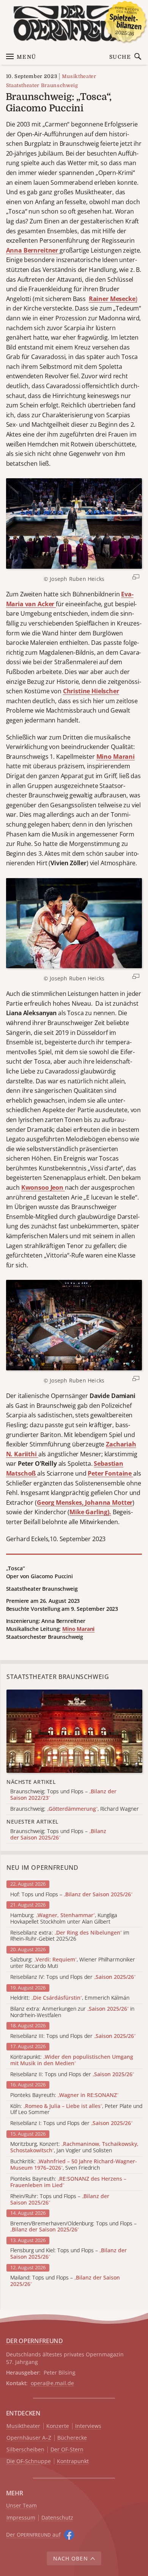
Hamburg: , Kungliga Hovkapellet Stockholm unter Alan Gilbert (64, 1919)
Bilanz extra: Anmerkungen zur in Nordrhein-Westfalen (72, 2012)
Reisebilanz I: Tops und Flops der (71, 2123)
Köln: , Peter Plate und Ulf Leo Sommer (76, 2109)
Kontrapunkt (73, 2461)
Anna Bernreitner (33, 250)
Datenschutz (57, 2518)
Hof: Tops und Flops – (71, 1895)
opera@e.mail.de (52, 2383)
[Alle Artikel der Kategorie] (74, 1731)
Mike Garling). (90, 1512)
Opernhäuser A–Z (29, 2438)
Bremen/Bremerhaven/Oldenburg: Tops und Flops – (73, 2227)
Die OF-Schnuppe (29, 2461)
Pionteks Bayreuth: (64, 2095)
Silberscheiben (25, 2450)
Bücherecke (72, 2438)
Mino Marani (116, 757)
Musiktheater (79, 76)
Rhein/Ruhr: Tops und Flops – (60, 2200)
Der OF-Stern (67, 2450)
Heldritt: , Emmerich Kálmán (70, 1998)
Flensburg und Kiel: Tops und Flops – (68, 2254)
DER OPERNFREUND (35, 2341)
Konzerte (58, 2426)
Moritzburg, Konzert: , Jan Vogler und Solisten (74, 2147)
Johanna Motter (109, 1503)
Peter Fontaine (110, 1473)
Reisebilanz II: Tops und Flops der (72, 2074)
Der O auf (33, 2535)
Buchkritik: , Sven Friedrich (74, 2165)
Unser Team (21, 2505)
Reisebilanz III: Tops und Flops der (73, 2036)
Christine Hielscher (91, 691)
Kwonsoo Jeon (43, 1187)
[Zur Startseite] (74, 23)
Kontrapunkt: (72, 2060)
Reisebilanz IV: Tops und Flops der (73, 1977)
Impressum (21, 2518)
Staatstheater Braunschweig (42, 85)
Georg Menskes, (61, 1503)
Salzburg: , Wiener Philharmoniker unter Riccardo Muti (73, 1963)
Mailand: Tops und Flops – (65, 2281)
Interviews (88, 2426)
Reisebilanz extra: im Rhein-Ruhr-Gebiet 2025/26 (70, 1936)
